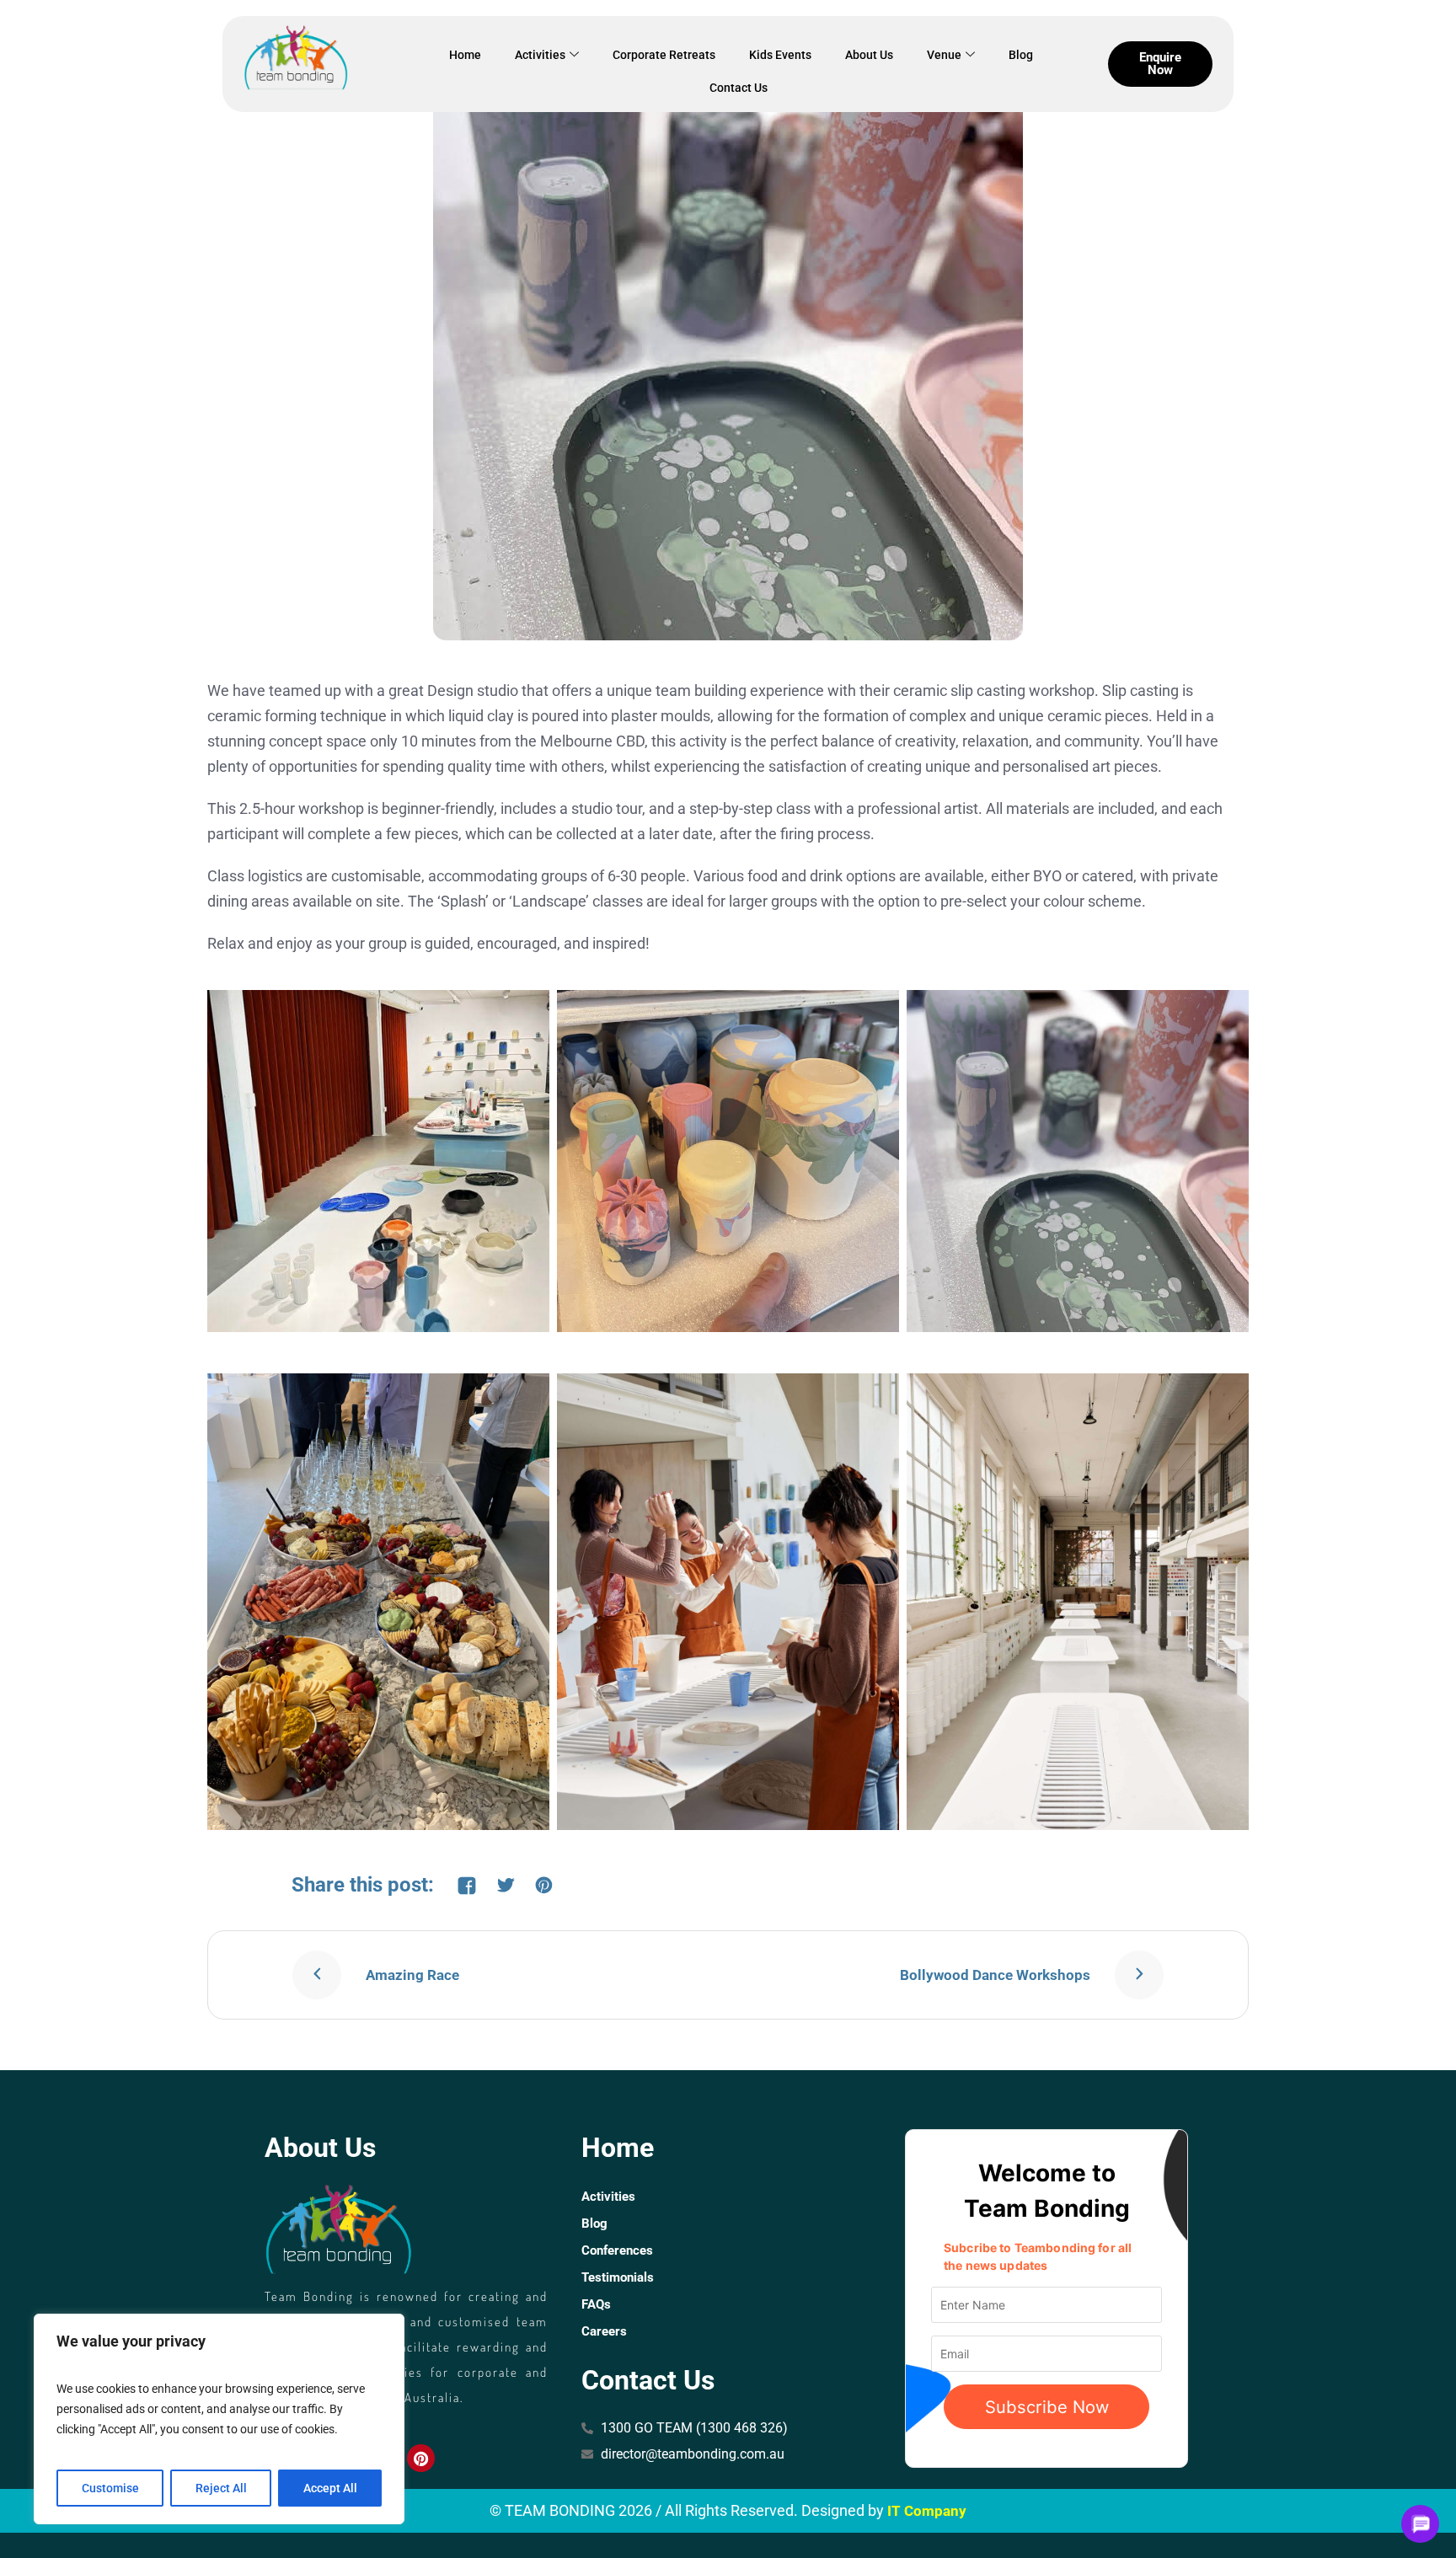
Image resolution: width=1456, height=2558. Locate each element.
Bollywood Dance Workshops (995, 1975)
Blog (1021, 55)
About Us (869, 55)
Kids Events (780, 55)
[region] (219, 2419)
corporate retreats (664, 55)
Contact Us (739, 88)
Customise (110, 2488)
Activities (540, 55)
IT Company (927, 2511)
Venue (944, 55)
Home (465, 55)
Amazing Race (412, 1975)
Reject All (221, 2488)
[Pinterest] (420, 2458)
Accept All (330, 2488)
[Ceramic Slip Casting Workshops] (728, 344)
